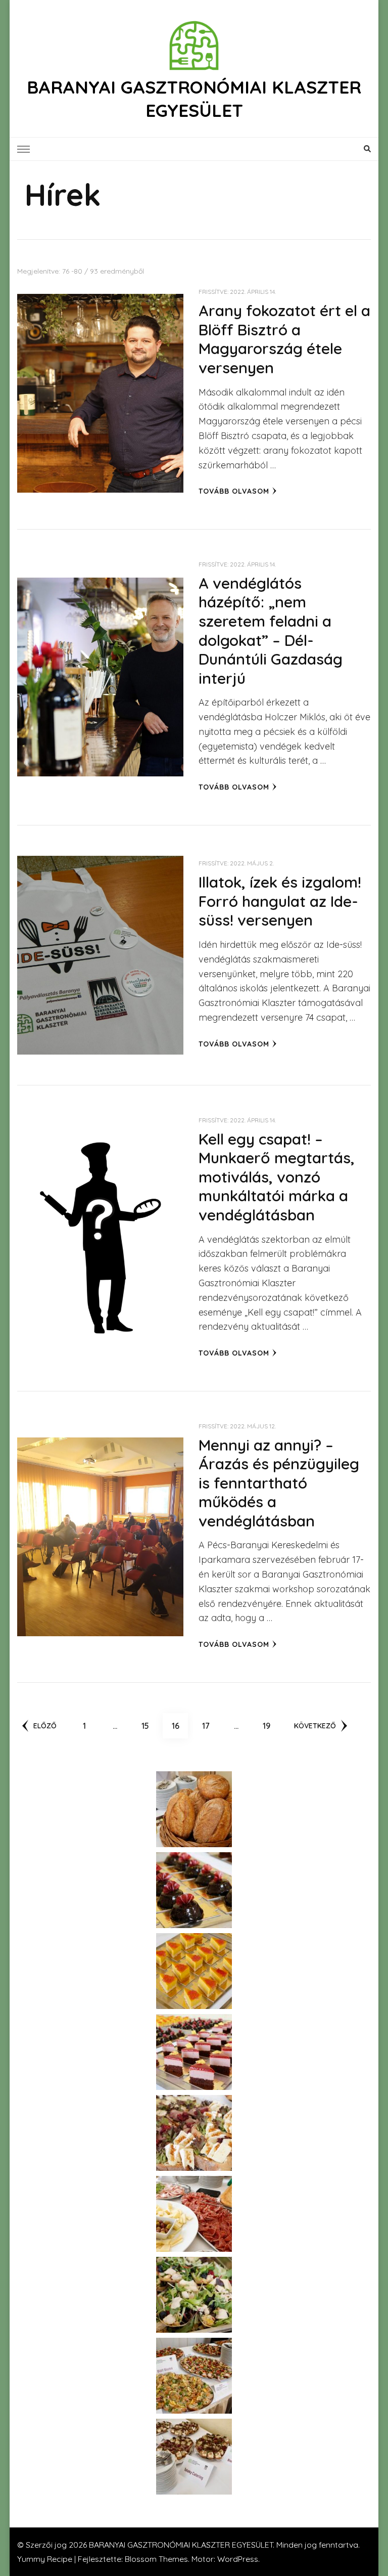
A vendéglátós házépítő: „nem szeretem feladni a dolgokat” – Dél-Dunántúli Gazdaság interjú (271, 631)
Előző (45, 1726)
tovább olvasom (234, 491)
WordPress (238, 2559)
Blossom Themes (156, 2559)
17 (210, 1726)
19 (271, 1726)
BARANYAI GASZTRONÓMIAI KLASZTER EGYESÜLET (194, 99)
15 (149, 1726)
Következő (315, 1726)
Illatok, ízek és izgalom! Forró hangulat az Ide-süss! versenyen (280, 901)
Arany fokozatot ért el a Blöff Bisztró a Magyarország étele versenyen (284, 339)
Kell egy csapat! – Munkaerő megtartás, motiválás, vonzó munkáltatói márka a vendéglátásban (277, 1177)
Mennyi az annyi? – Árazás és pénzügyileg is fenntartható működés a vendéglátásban (279, 1483)
